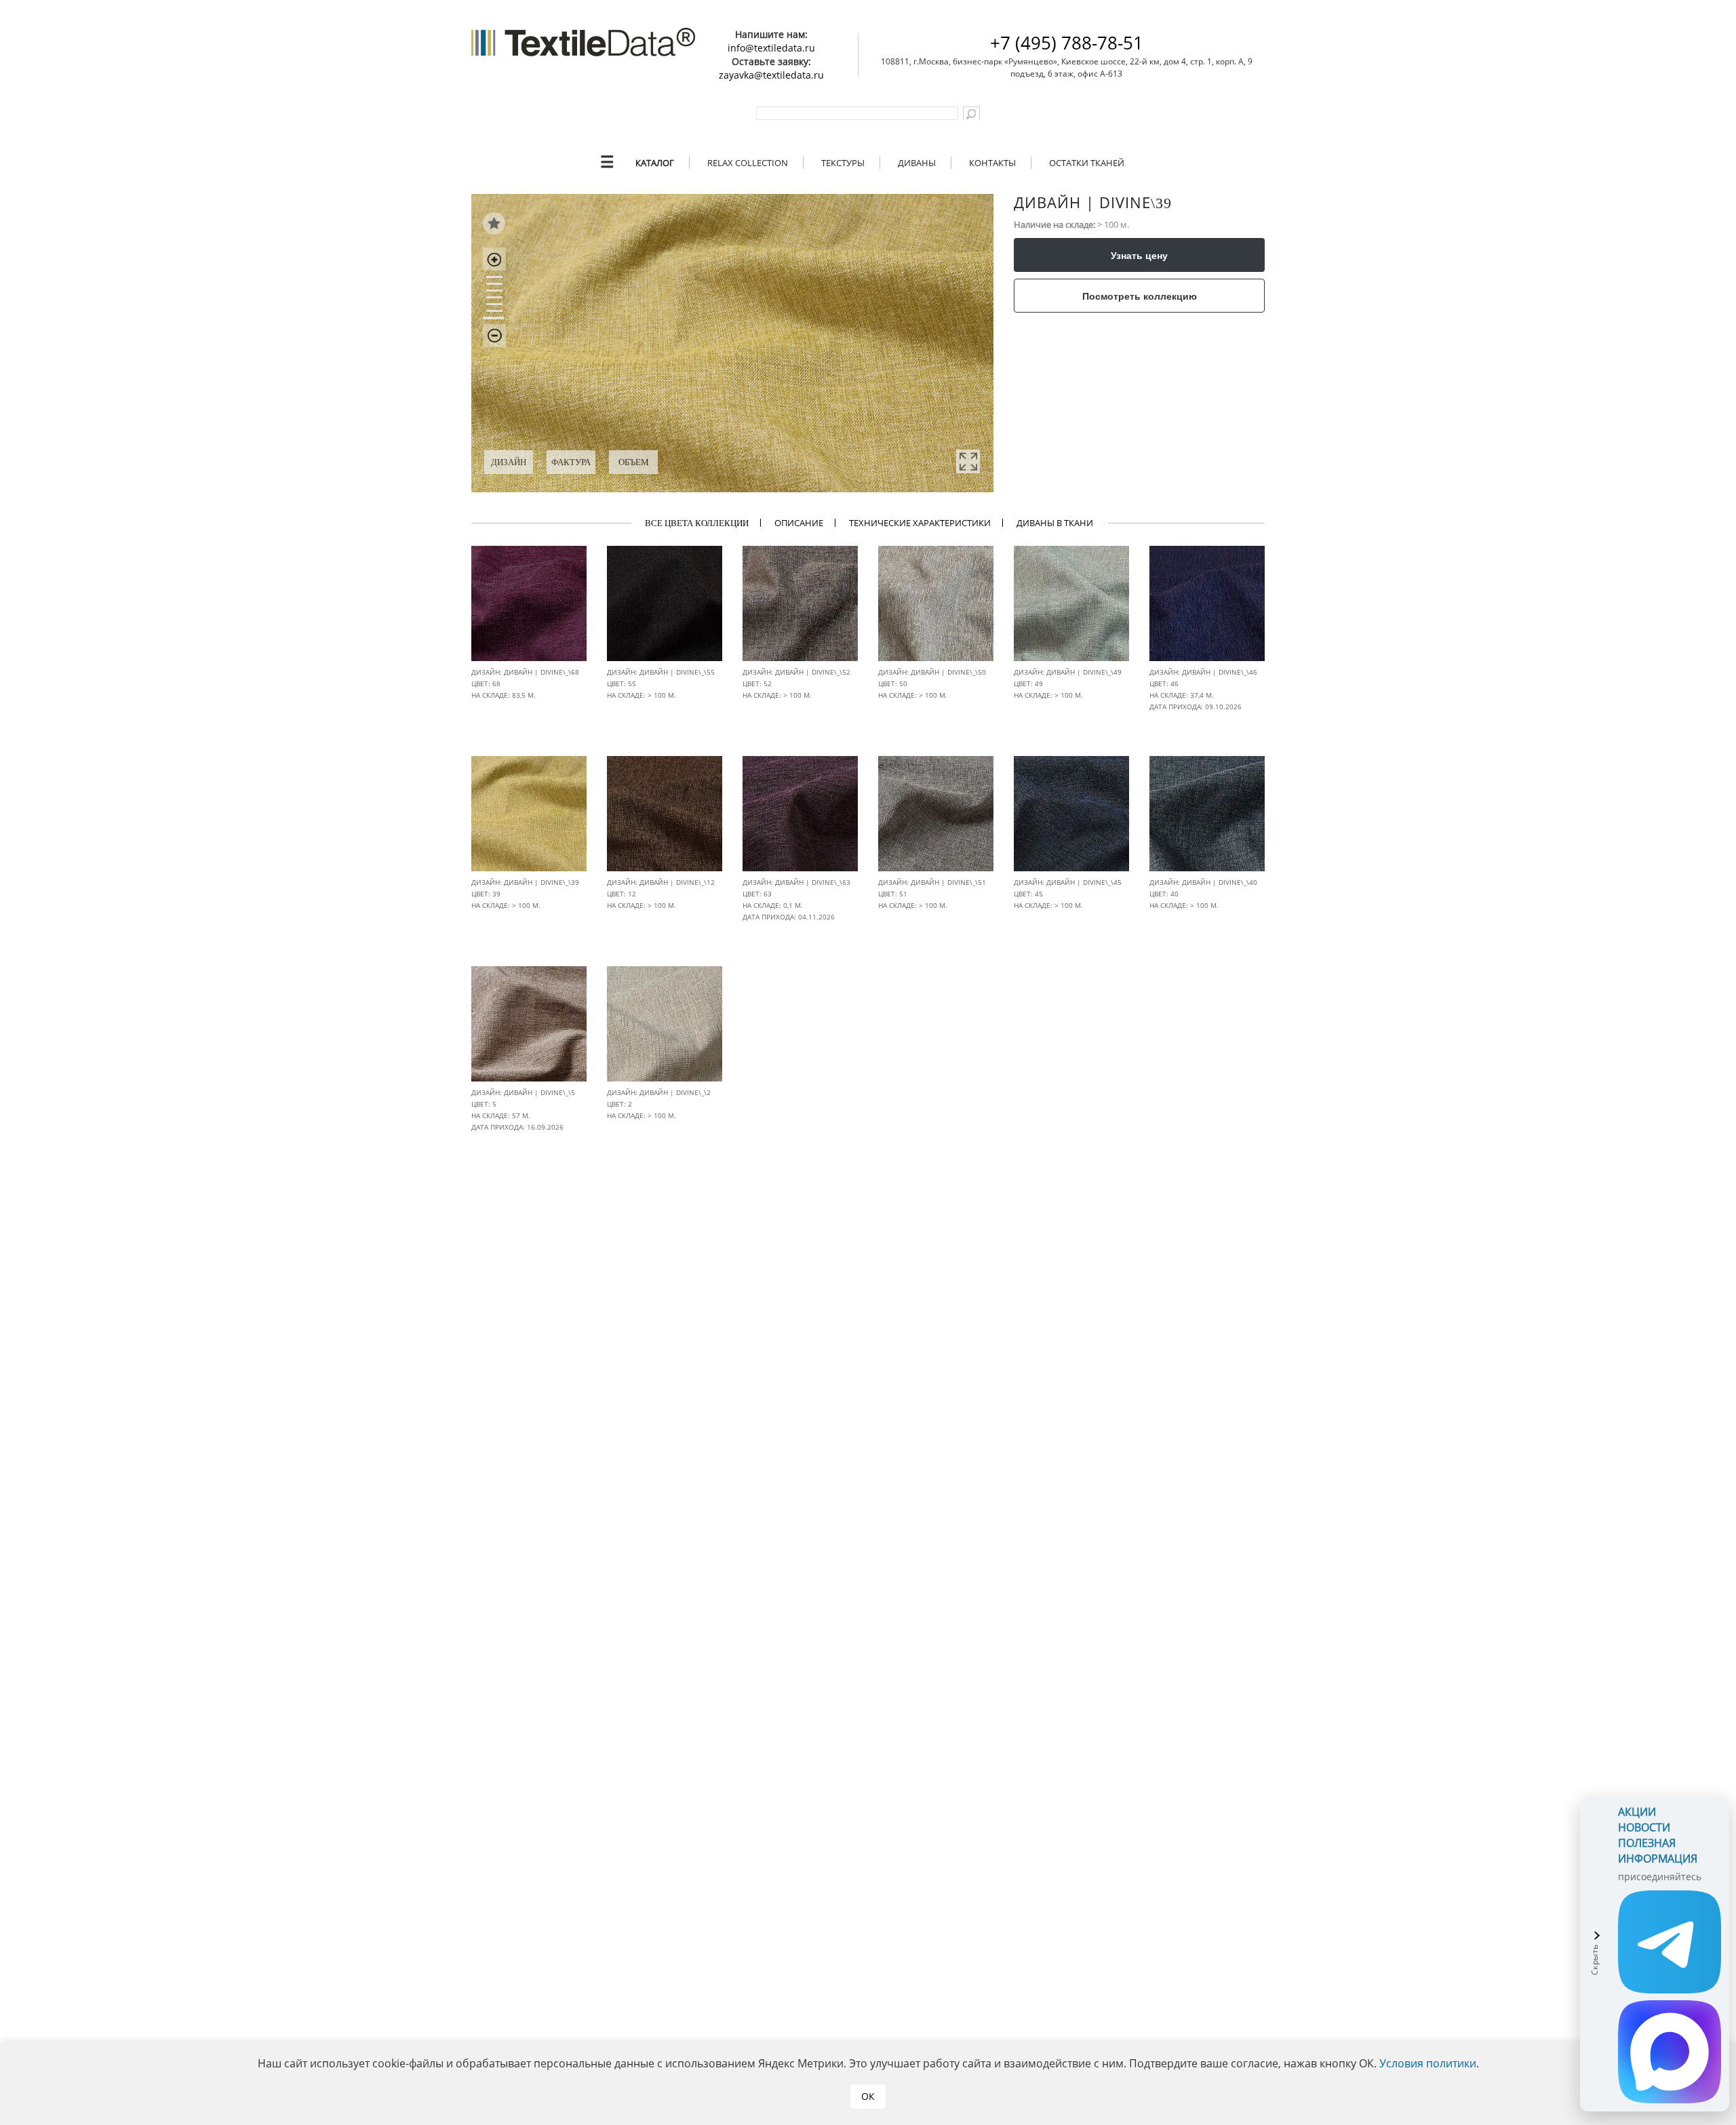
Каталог (655, 163)
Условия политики (1428, 2063)
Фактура (571, 462)
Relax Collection (748, 163)
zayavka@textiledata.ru (771, 75)
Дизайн (509, 462)
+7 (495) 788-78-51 (1067, 43)
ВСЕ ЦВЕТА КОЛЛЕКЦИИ (697, 523)
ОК (868, 2096)
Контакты (992, 163)
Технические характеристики (920, 523)
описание (799, 523)
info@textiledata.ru (771, 48)
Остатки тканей (1087, 163)
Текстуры (843, 163)
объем (634, 462)
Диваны (917, 163)
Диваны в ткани (1055, 523)
